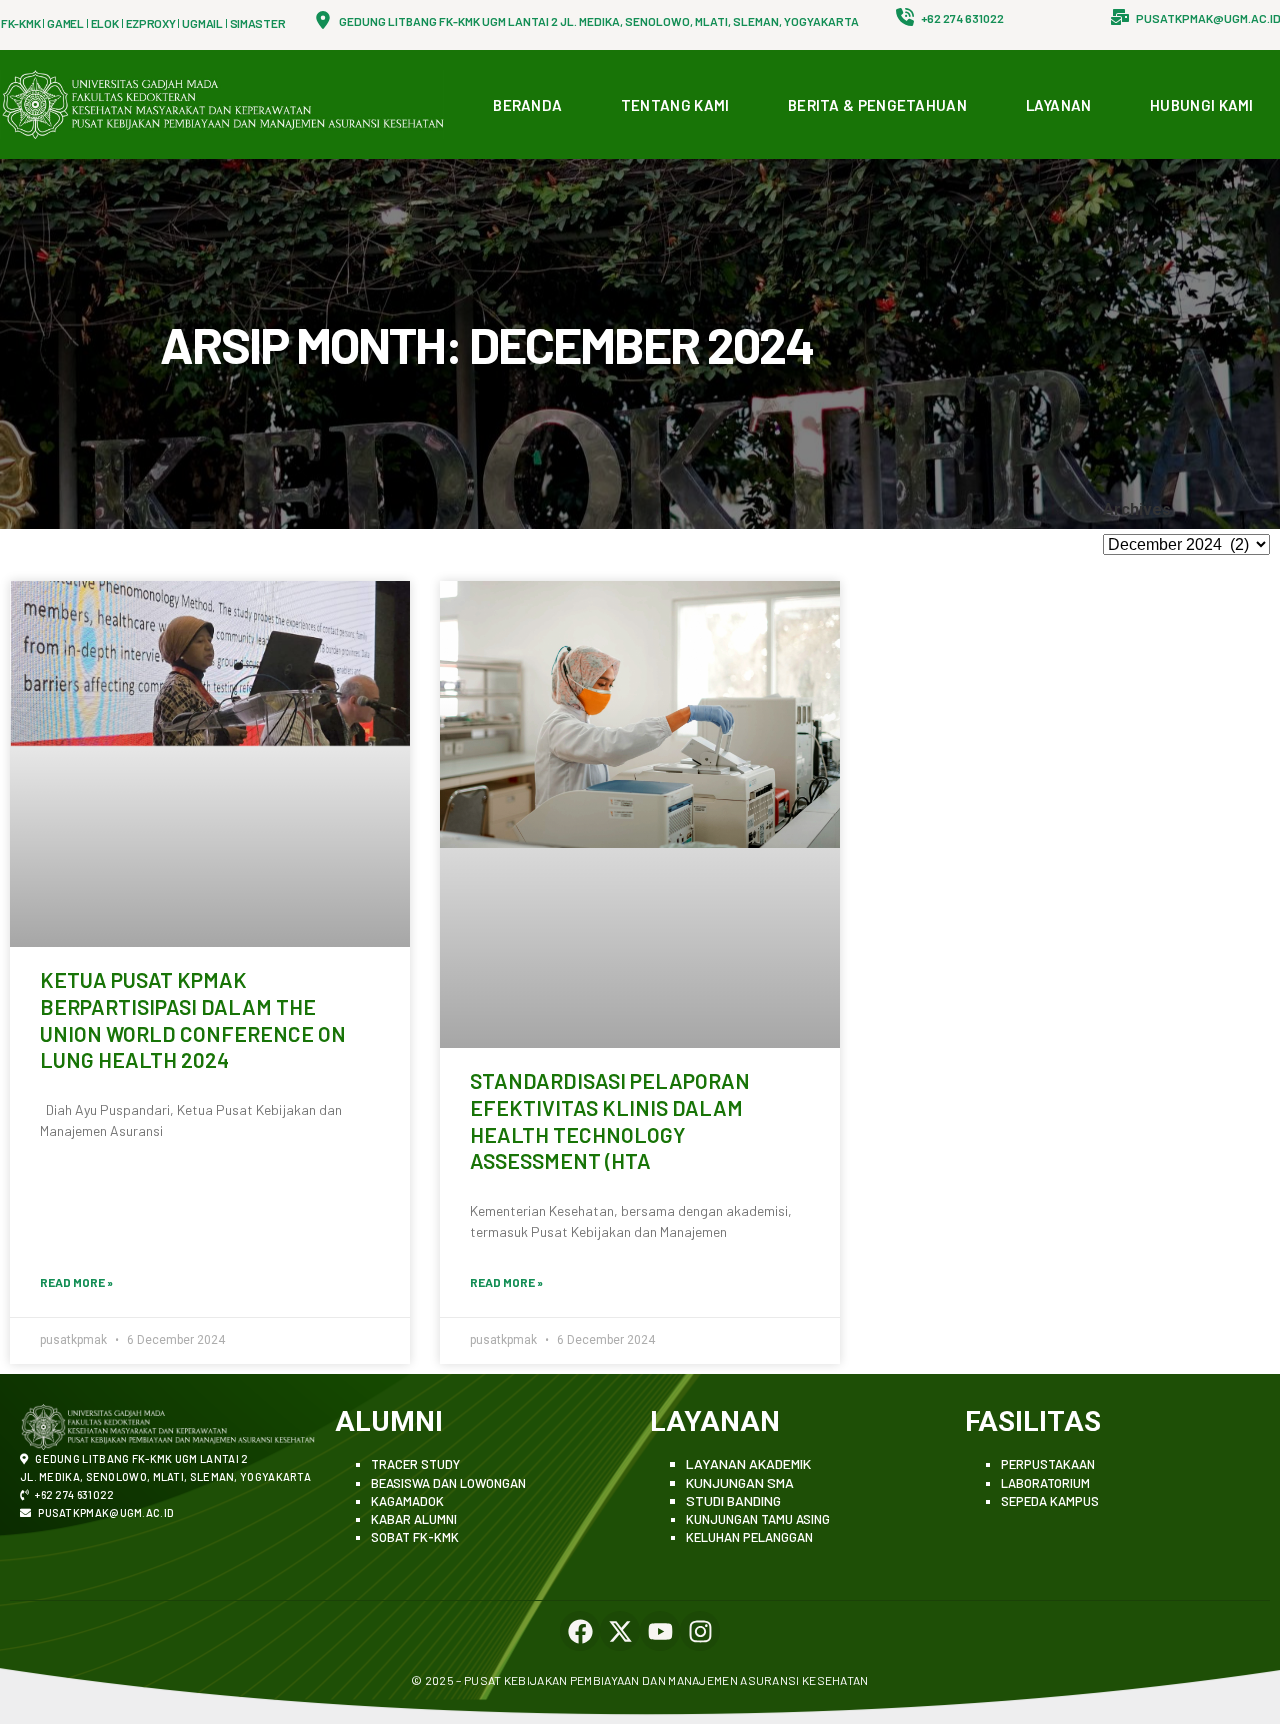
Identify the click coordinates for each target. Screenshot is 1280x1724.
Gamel (65, 23)
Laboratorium (1045, 1483)
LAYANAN (1059, 105)
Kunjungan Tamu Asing (758, 1519)
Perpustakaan (1048, 1464)
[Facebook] (580, 1631)
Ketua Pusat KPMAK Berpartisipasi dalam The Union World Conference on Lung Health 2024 (193, 1019)
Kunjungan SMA (740, 1482)
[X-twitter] (620, 1631)
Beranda (527, 105)
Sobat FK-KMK (415, 1537)
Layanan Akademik (748, 1463)
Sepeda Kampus (1050, 1501)
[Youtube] (660, 1631)
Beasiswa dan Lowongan (448, 1483)
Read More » (76, 1282)
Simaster (258, 23)
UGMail (202, 23)
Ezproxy (151, 23)
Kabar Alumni (414, 1519)
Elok (105, 23)
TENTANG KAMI (675, 105)
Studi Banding (733, 1500)
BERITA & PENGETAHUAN (877, 105)
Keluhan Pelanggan (749, 1537)
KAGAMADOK (407, 1501)
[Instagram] (700, 1631)
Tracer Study (415, 1464)
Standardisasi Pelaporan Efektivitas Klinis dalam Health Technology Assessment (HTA (610, 1120)
